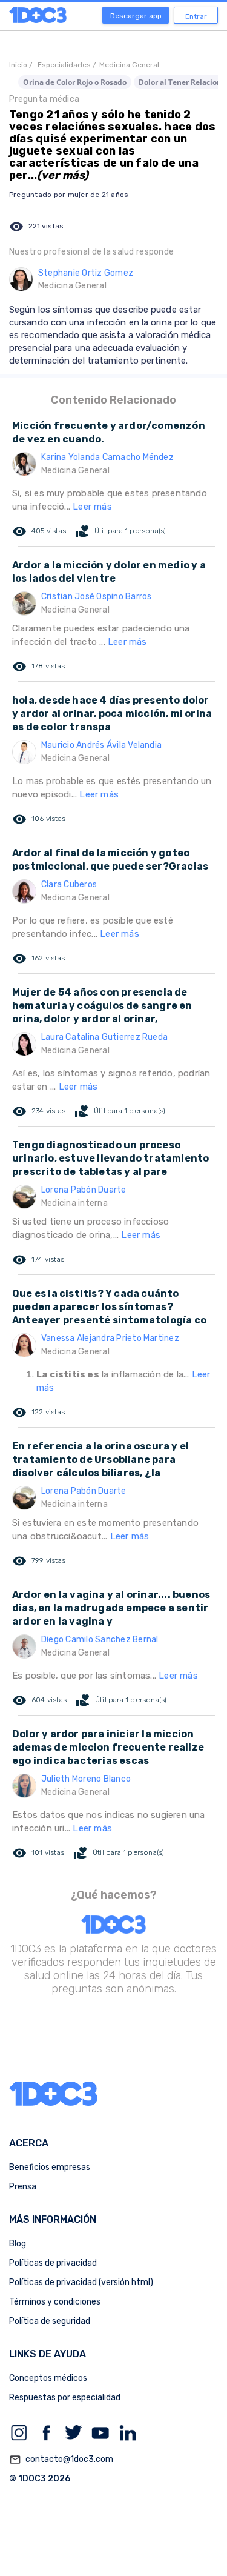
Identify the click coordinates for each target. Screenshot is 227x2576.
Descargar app (136, 16)
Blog (18, 2244)
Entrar (196, 16)
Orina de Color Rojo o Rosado (75, 82)
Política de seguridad (50, 2321)
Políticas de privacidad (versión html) (81, 2282)
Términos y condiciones (55, 2302)
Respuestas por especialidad (65, 2398)
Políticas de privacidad (53, 2263)
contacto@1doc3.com (61, 2460)
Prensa (23, 2187)
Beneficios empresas (50, 2167)
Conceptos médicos (48, 2378)
